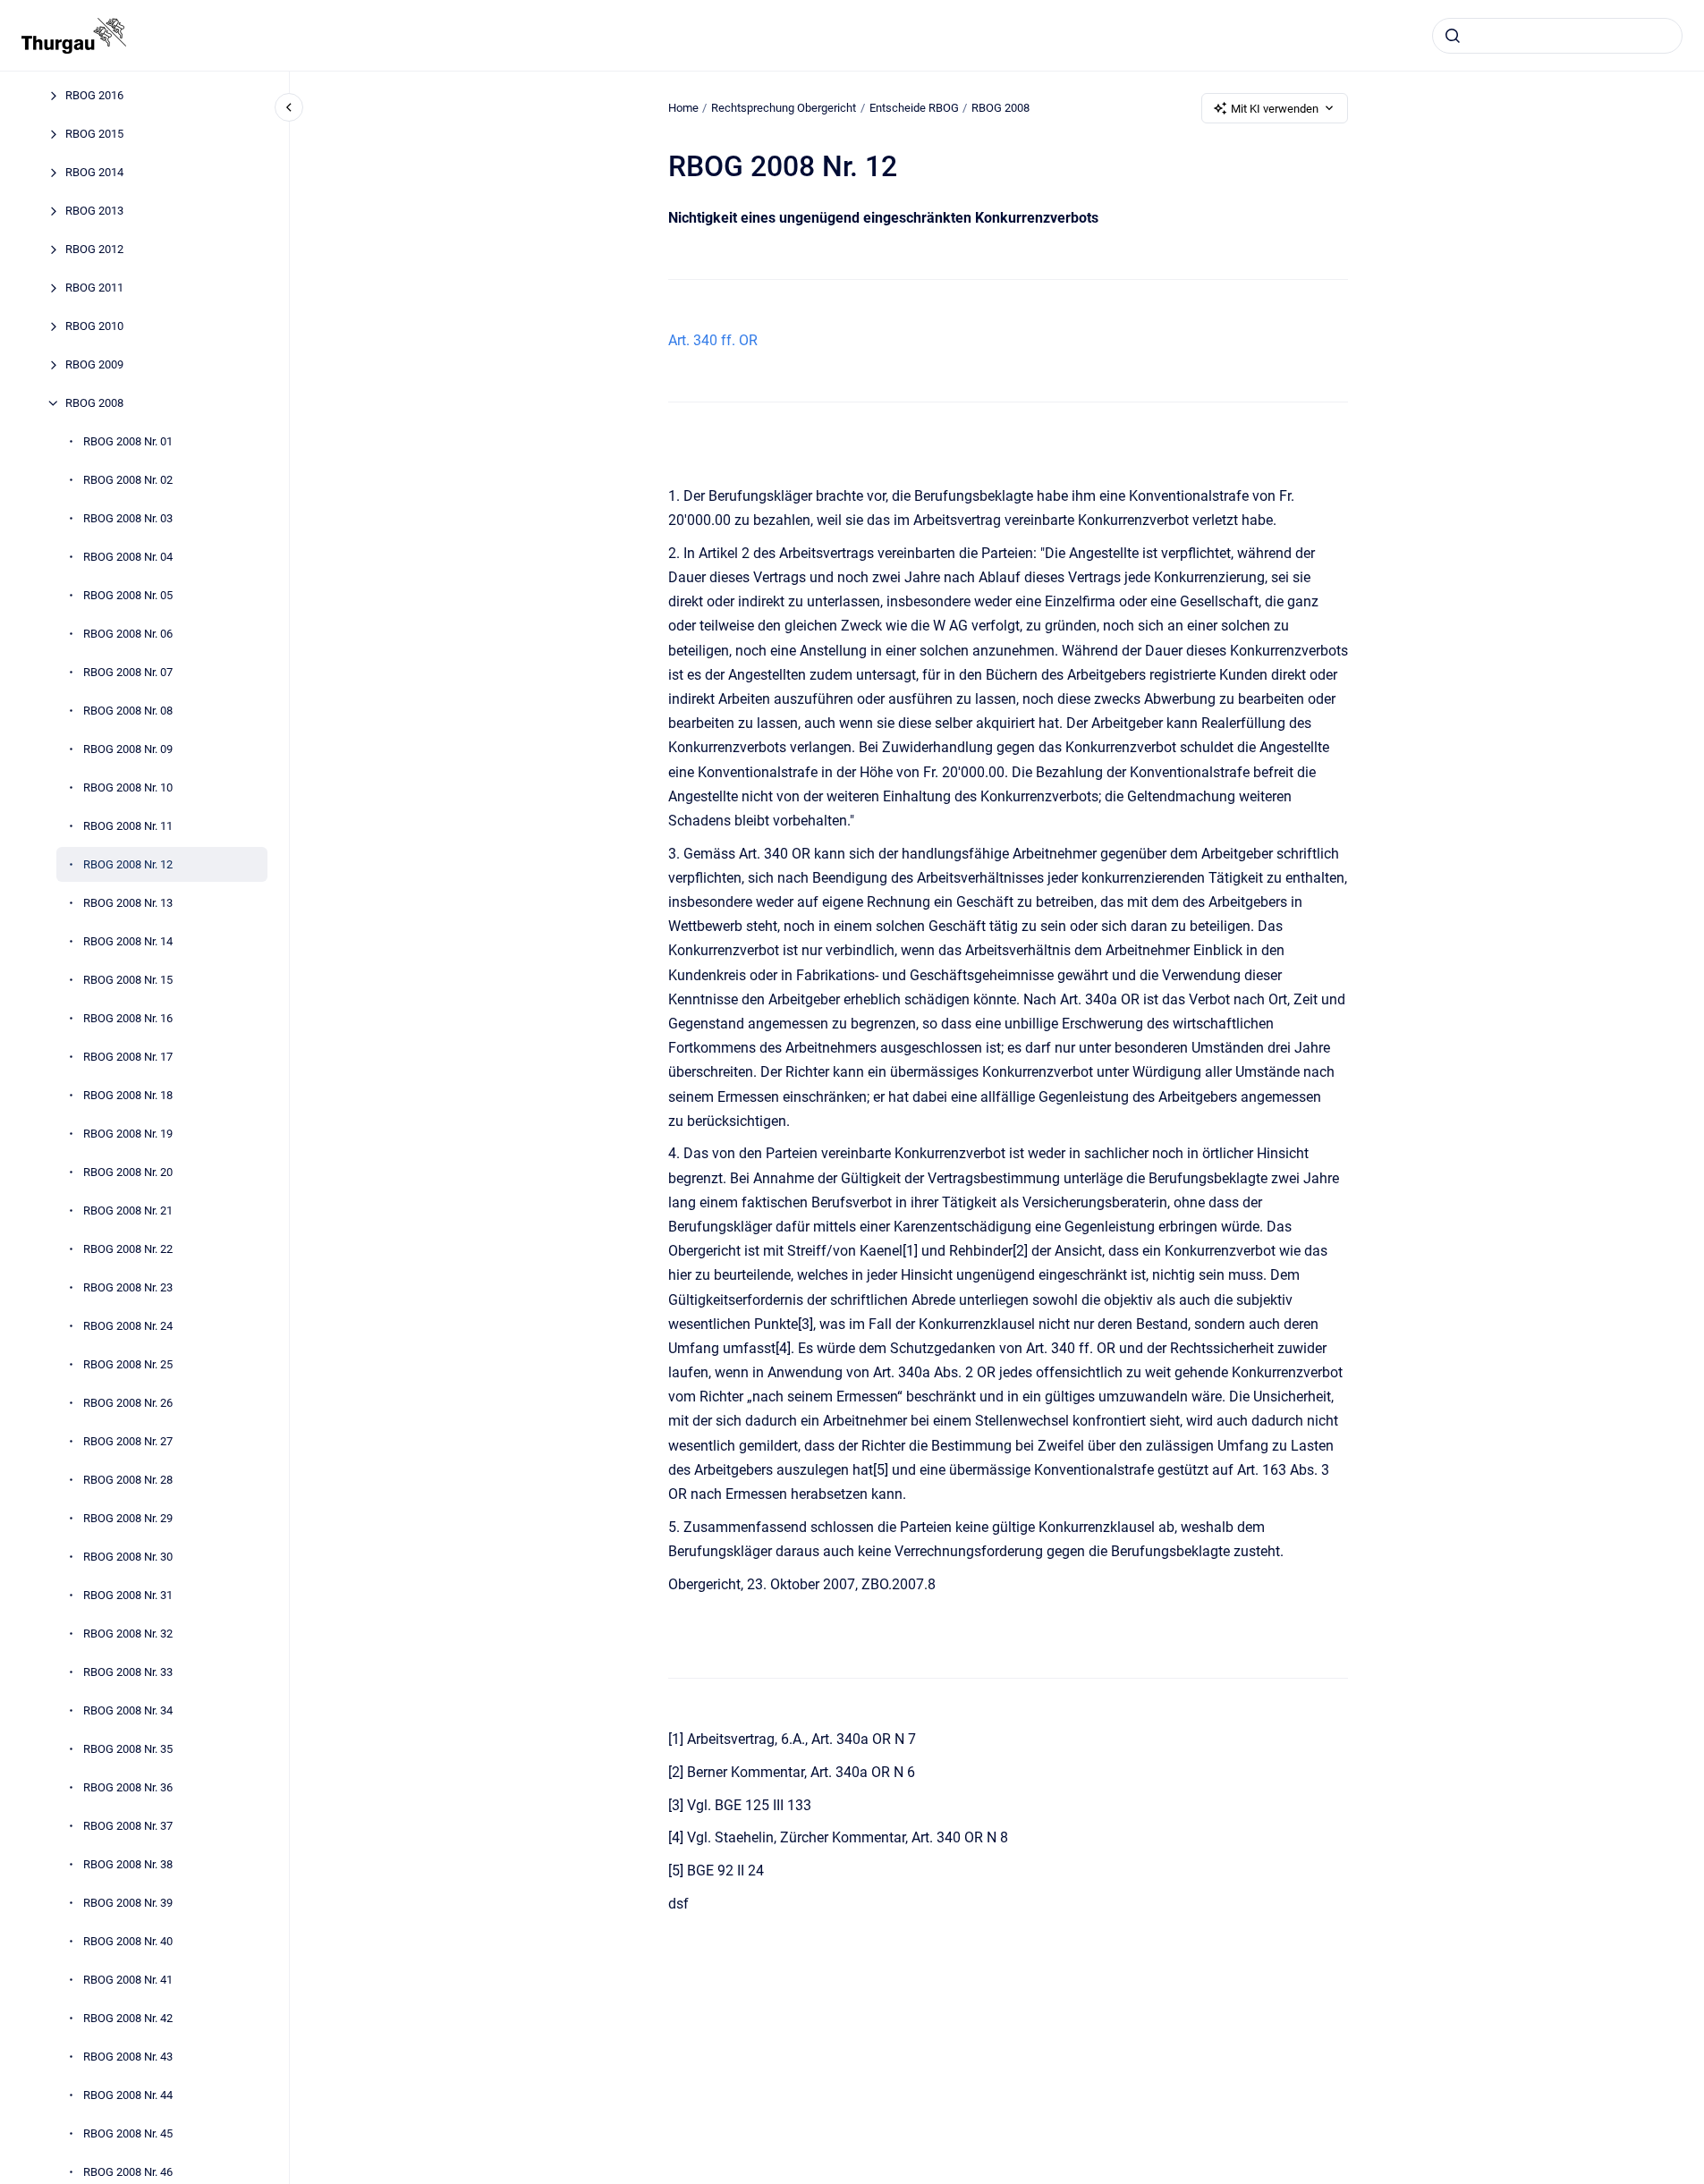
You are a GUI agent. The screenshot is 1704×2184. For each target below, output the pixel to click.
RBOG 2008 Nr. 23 (128, 1287)
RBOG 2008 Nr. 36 (128, 1787)
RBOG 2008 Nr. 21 (128, 1211)
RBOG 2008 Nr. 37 (128, 1826)
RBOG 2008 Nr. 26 (128, 1403)
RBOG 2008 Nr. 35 (128, 1749)
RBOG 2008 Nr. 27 (128, 1441)
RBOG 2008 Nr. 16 (128, 1018)
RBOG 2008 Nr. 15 (128, 980)
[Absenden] (1453, 36)
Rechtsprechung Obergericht (784, 108)
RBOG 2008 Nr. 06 (128, 634)
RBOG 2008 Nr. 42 (128, 2018)
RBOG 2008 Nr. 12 (128, 864)
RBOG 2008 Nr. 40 (128, 1941)
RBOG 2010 (94, 326)
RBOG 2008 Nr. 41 (128, 1980)
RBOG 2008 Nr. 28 (128, 1480)
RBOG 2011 (94, 288)
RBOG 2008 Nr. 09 (128, 749)
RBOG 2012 (94, 249)
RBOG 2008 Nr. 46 (128, 2172)
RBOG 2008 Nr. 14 (128, 941)
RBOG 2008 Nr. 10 (128, 787)
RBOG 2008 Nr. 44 (128, 2095)
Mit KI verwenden (1275, 109)
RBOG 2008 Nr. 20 (128, 1172)
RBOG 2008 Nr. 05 (128, 595)
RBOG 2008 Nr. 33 (128, 1672)
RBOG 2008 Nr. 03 (128, 518)
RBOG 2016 (94, 95)
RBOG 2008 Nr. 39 (128, 1903)
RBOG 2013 (94, 211)
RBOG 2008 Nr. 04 (128, 557)
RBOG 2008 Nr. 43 (128, 2057)
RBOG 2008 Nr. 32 (128, 1634)
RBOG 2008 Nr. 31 (128, 1595)
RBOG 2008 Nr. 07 (128, 672)
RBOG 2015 (94, 134)
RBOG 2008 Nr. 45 (128, 2133)
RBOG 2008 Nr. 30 (128, 1557)
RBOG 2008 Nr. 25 (128, 1364)
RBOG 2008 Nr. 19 (128, 1134)
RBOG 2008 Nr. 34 (128, 1710)
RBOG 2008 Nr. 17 (128, 1057)
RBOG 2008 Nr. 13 (128, 903)
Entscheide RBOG (914, 108)
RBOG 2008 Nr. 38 (128, 1864)
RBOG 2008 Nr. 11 (128, 826)
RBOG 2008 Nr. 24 (128, 1326)
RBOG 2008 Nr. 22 (128, 1249)
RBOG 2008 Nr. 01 (128, 441)
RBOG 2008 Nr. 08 (128, 711)
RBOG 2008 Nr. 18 (128, 1095)
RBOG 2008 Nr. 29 (128, 1518)
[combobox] (1557, 36)
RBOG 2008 (94, 403)
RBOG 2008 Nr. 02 (128, 480)
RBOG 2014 (94, 172)
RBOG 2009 (94, 364)
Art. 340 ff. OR (713, 340)
